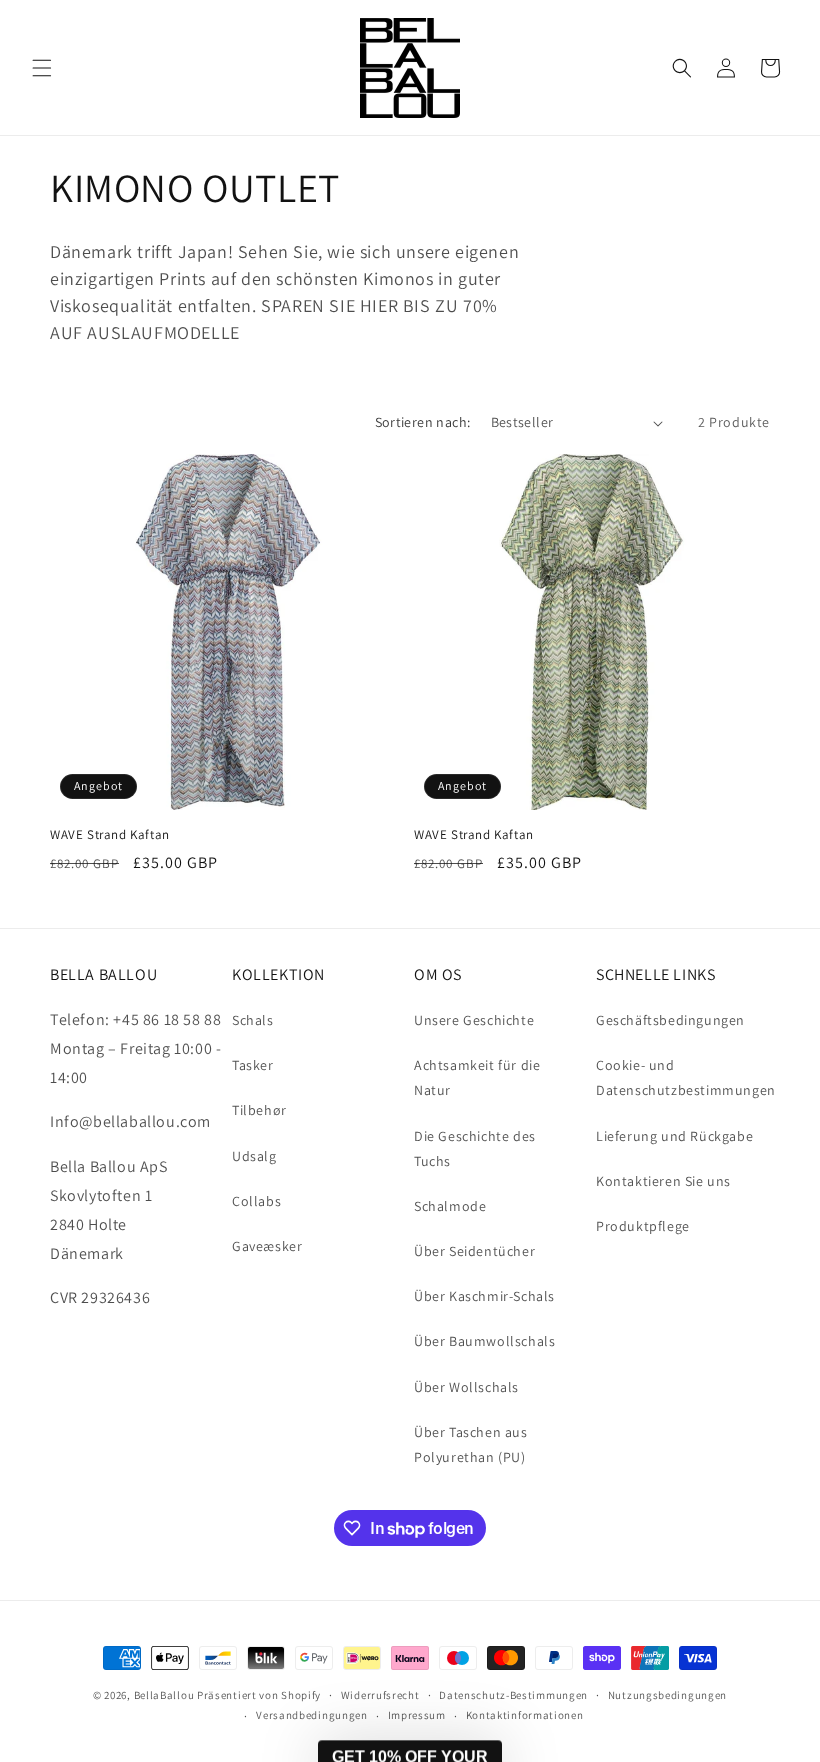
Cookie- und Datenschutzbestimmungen (686, 1077)
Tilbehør (259, 1110)
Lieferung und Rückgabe (674, 1136)
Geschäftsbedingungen (670, 1020)
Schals (253, 1020)
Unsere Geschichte (474, 1020)
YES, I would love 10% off (351, 1602)
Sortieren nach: (423, 422)
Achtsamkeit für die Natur (477, 1077)
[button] (42, 68)
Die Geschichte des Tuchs (475, 1148)
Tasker (253, 1065)
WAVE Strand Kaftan (110, 835)
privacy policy (370, 1661)
